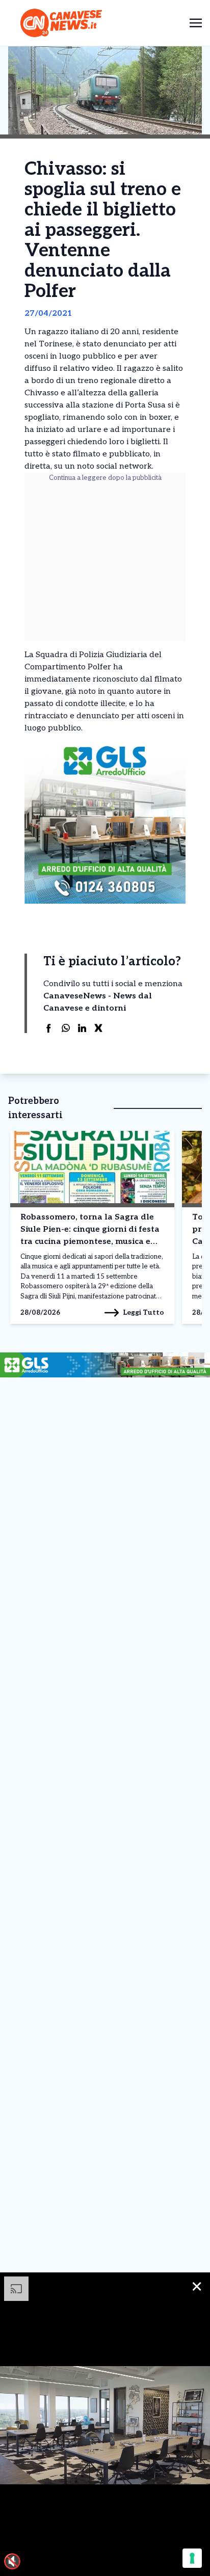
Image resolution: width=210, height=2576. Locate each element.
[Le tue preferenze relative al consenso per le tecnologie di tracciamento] (192, 2558)
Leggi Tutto (143, 1312)
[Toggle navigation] (196, 23)
